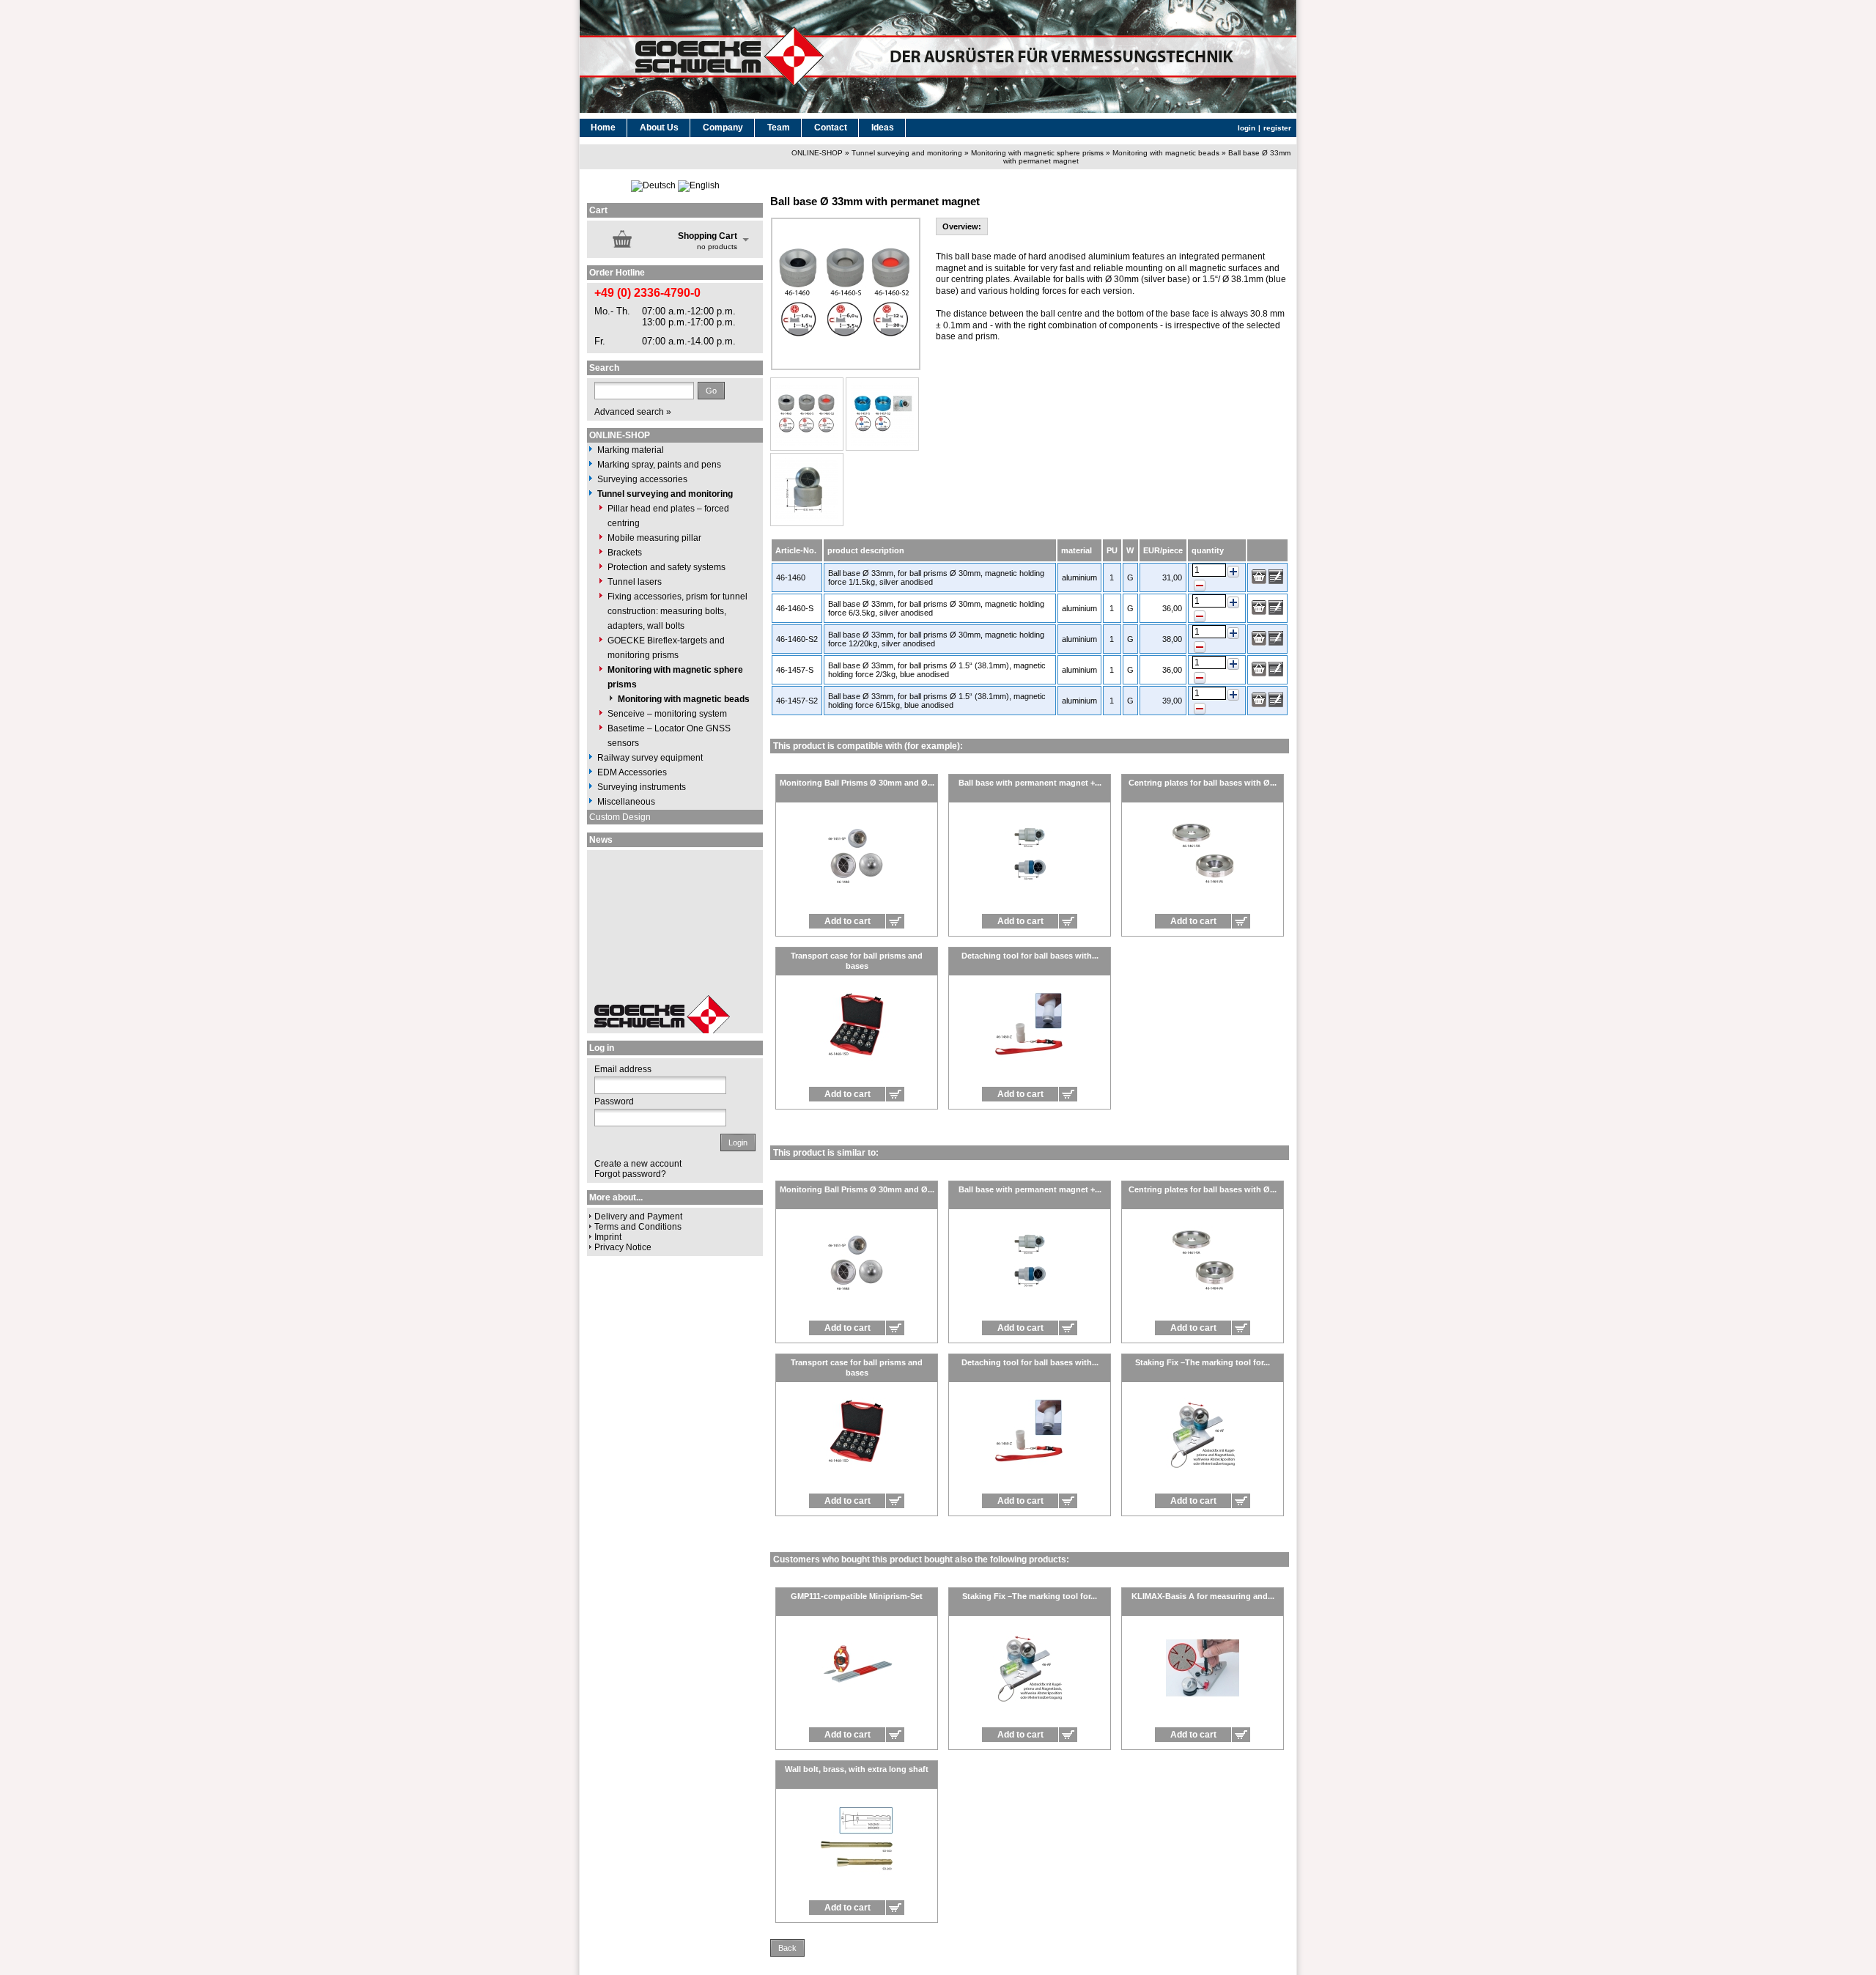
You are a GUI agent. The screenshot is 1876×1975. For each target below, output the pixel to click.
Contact (831, 128)
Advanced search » (633, 412)
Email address (623, 1069)
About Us (659, 128)
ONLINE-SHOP (817, 153)
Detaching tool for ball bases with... (1030, 956)
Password (614, 1101)
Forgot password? (630, 1174)
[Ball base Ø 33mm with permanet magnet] (807, 414)
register (1277, 128)
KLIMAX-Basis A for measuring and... (1203, 1596)
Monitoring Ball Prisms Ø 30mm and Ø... (857, 783)
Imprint (608, 1237)
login (1247, 128)
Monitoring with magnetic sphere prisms (1037, 153)
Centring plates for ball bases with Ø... (1203, 783)
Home (603, 128)
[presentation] (962, 226)
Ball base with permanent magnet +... (1030, 783)
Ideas (883, 128)
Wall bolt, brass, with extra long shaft (857, 1769)
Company (723, 128)
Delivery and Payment (638, 1217)
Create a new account (638, 1164)
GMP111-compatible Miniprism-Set (857, 1596)
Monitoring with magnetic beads (1166, 153)
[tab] (962, 226)
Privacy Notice (623, 1247)
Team (779, 128)
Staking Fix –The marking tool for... (1203, 1362)
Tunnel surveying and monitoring (907, 153)
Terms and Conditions (638, 1227)
